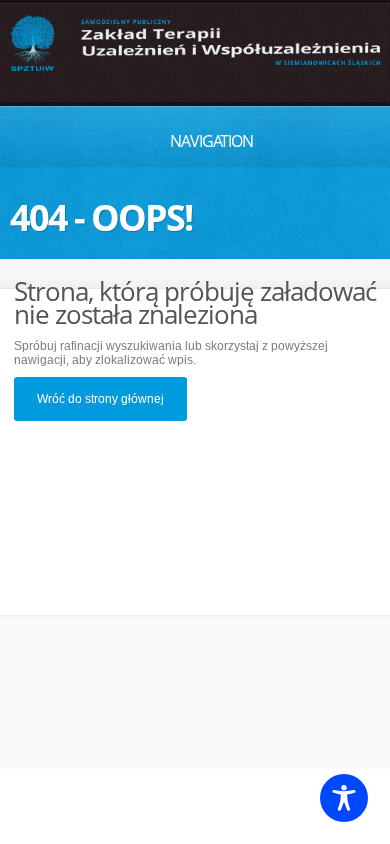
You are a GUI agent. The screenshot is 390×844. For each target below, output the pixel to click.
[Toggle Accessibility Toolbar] (344, 798)
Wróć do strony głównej (100, 399)
